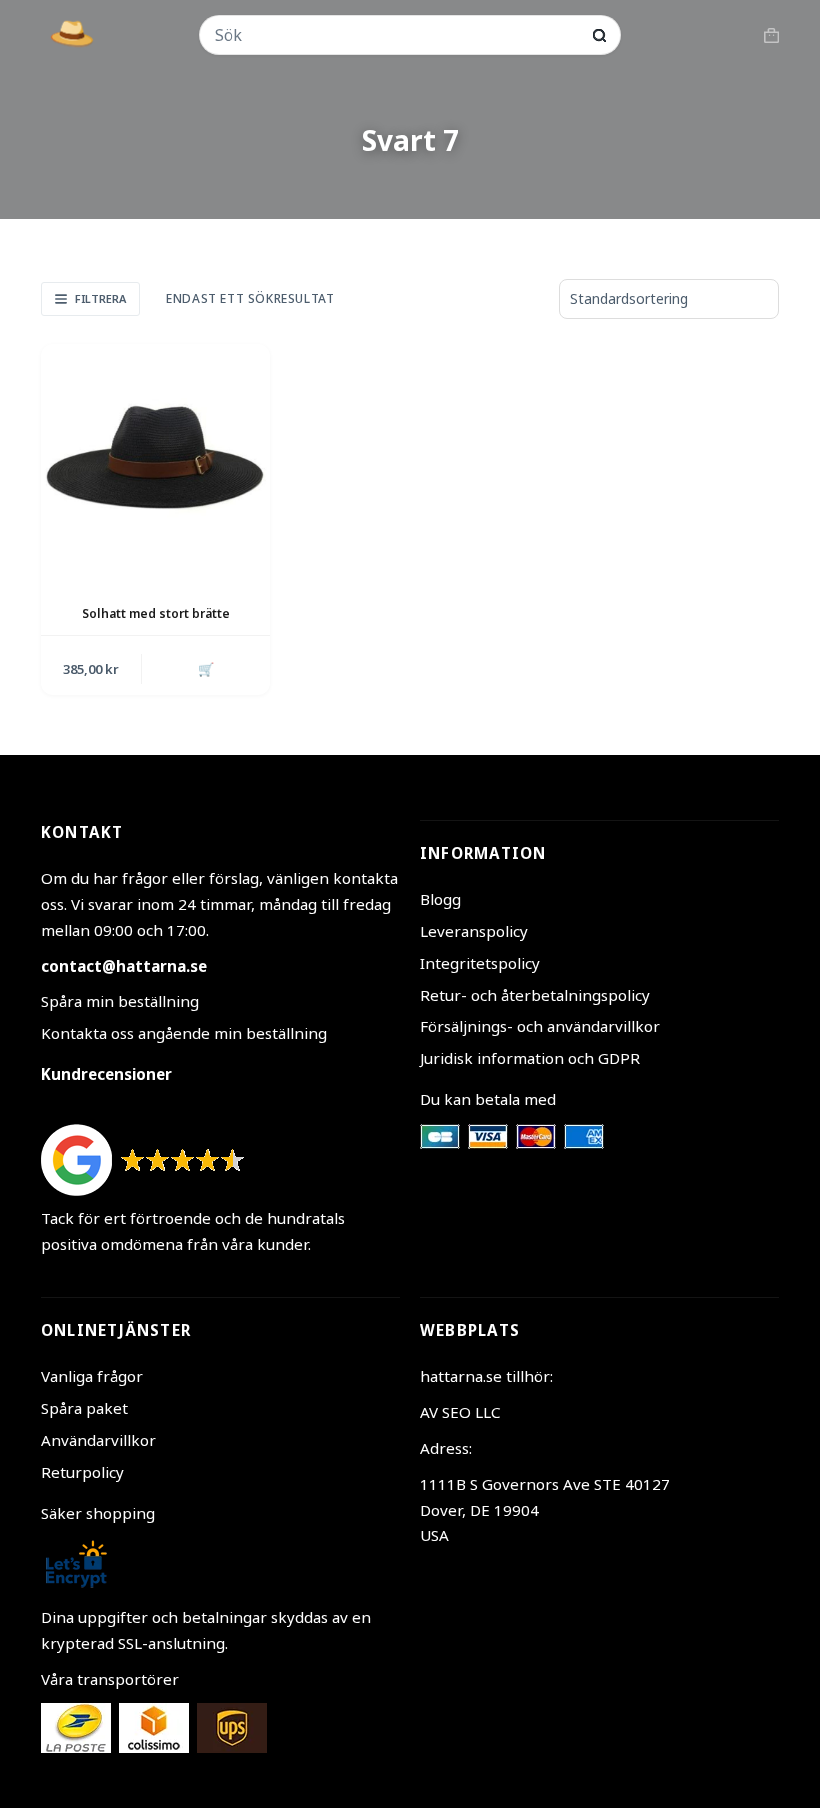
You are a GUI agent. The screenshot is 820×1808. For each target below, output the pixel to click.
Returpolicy (82, 1472)
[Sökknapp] (599, 35)
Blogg (440, 899)
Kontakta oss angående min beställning (184, 1033)
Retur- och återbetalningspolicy (535, 995)
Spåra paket (84, 1408)
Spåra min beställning (120, 1001)
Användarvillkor (98, 1440)
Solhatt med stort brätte (156, 613)
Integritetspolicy (480, 963)
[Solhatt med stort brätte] (155, 458)
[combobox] (397, 35)
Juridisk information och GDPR (530, 1058)
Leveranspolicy (474, 931)
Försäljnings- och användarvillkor (540, 1026)
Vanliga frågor (92, 1376)
